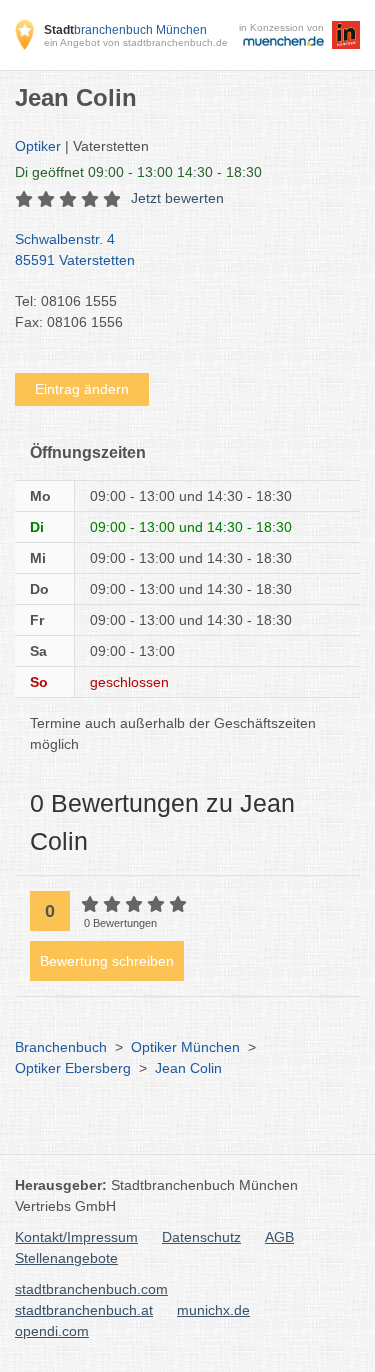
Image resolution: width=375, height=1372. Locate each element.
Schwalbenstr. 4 (75, 249)
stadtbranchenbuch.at (84, 1310)
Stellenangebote (66, 1258)
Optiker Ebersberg (73, 1068)
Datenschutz (201, 1237)
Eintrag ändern (82, 389)
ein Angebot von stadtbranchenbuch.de (136, 42)
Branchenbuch (61, 1047)
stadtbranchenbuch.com (91, 1289)
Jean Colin (188, 1068)
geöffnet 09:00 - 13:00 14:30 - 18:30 (138, 172)
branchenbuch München (125, 30)
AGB (279, 1237)
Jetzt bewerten (177, 198)
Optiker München (185, 1047)
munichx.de (213, 1310)
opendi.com (52, 1331)
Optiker (38, 146)
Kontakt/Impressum (76, 1237)
